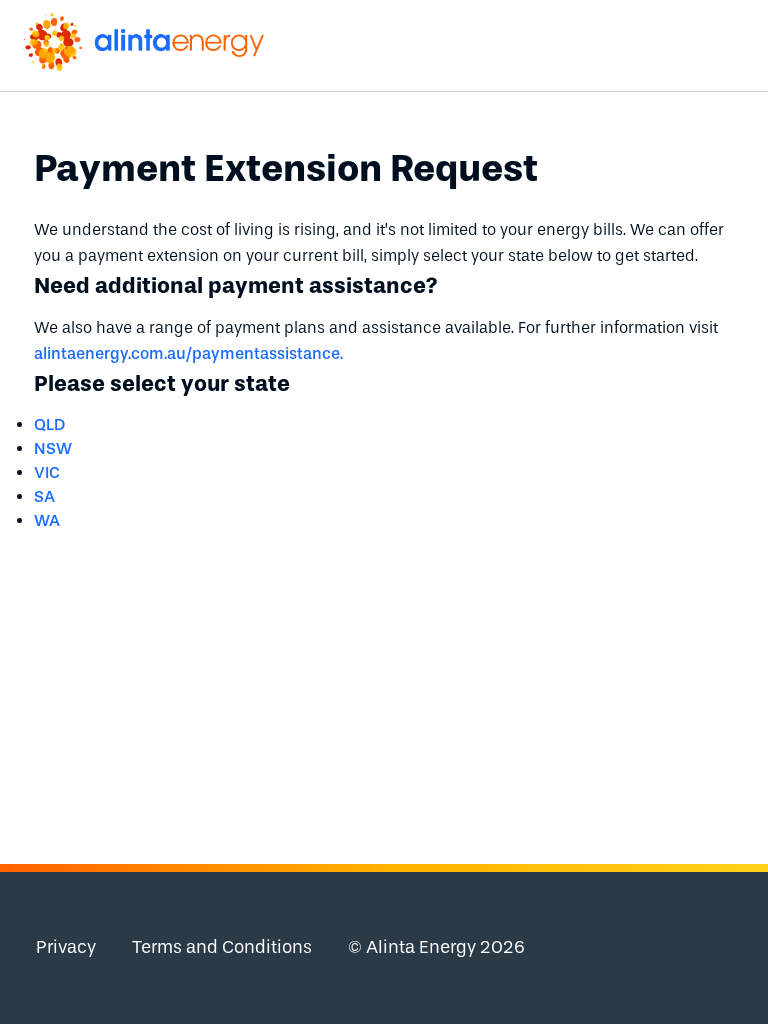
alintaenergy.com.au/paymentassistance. (188, 353)
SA (44, 496)
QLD (49, 424)
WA (47, 520)
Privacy (66, 947)
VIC (47, 472)
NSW (53, 448)
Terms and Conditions (222, 947)
